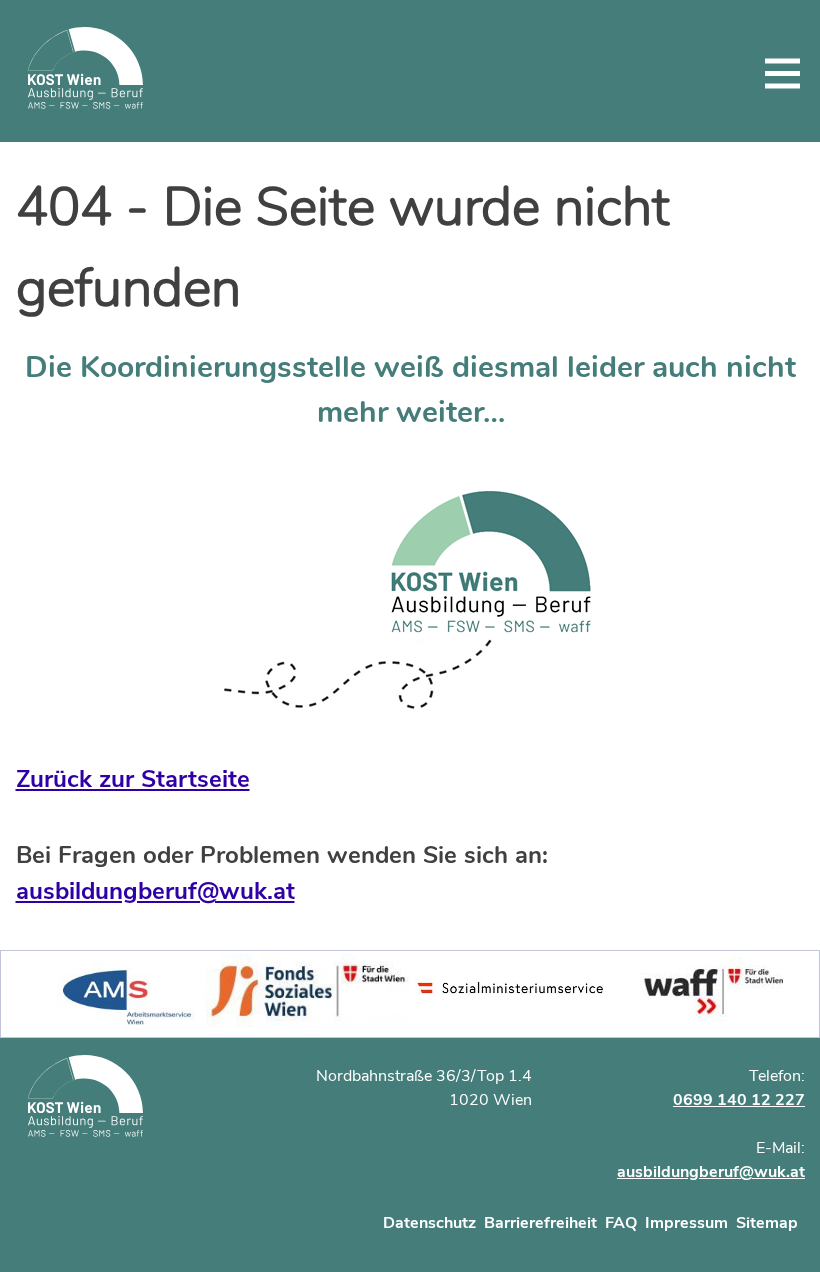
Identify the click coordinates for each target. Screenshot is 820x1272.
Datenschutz (429, 1223)
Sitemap (767, 1223)
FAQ (621, 1223)
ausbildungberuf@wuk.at (155, 891)
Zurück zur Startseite (133, 779)
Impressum (686, 1223)
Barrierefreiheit (540, 1223)
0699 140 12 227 (739, 1100)
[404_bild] (410, 600)
